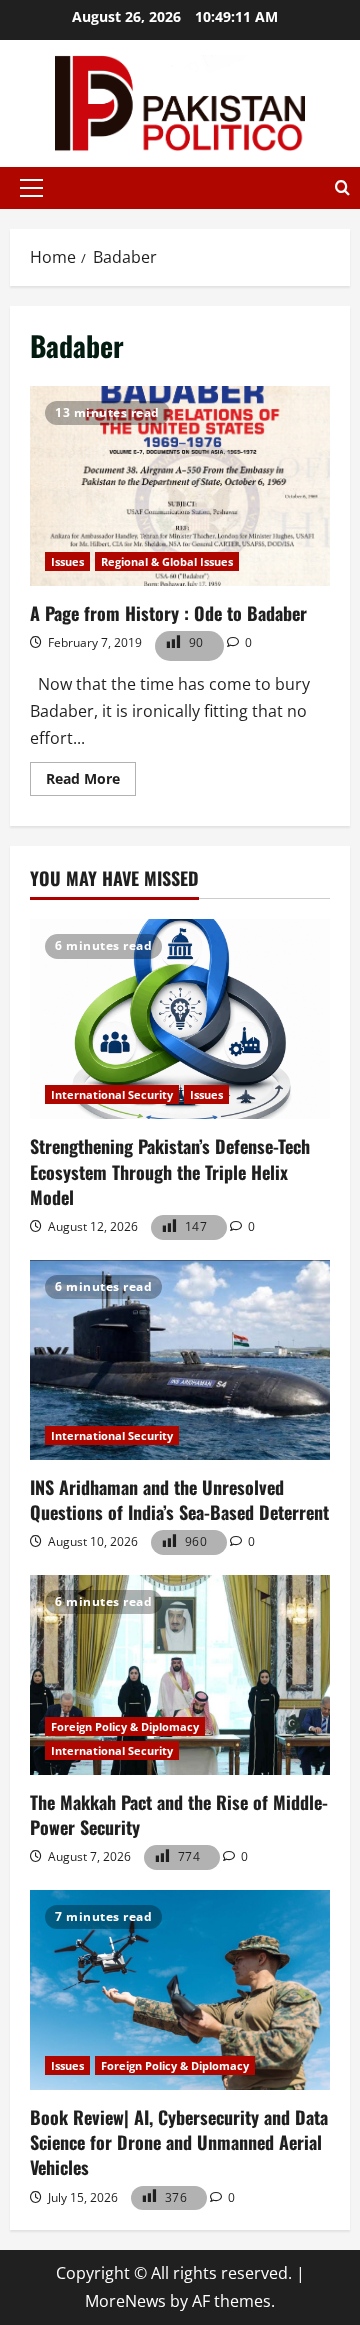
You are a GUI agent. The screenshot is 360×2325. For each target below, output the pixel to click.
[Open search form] (342, 188)
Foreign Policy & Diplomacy (125, 1726)
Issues (67, 561)
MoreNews (125, 2301)
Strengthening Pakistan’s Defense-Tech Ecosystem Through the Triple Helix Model (170, 1171)
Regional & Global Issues (167, 561)
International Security (112, 1094)
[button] (31, 188)
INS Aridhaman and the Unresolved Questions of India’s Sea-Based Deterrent (179, 1499)
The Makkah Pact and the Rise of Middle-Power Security (179, 1814)
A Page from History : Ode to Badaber (180, 486)
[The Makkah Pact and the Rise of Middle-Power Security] (180, 1675)
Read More (91, 782)
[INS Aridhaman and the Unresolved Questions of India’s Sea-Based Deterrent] (180, 1360)
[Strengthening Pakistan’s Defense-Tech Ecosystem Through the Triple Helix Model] (180, 1019)
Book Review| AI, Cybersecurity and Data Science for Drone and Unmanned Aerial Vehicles (179, 2142)
